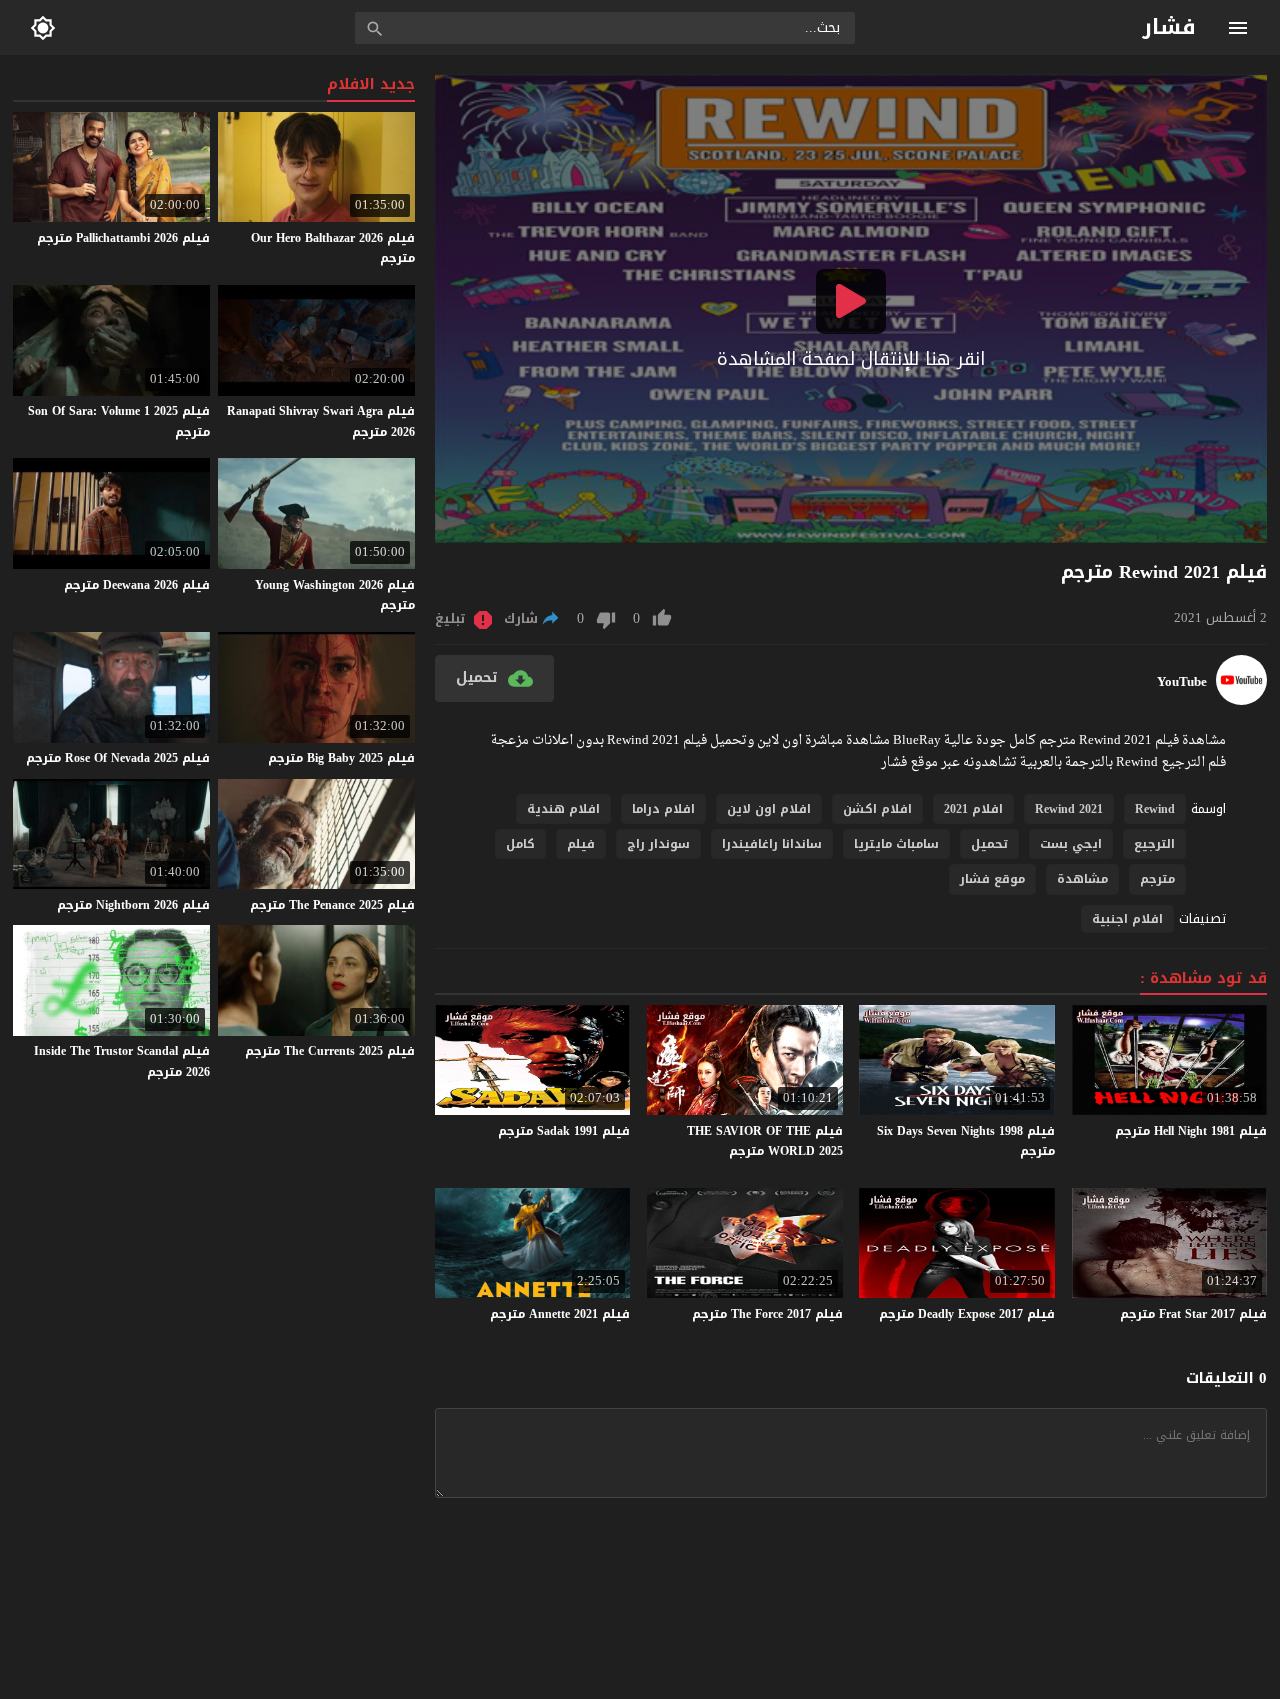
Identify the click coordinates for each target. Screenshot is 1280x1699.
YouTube (1182, 682)
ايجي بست (1071, 844)
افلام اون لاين (769, 809)
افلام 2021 (973, 809)
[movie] (1241, 700)
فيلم (581, 844)
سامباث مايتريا (896, 844)
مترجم (1157, 879)
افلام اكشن (877, 809)
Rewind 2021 (1069, 809)
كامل (520, 844)
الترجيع (1154, 844)
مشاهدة (1082, 879)
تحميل (989, 844)
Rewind (1155, 809)
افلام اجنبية (1127, 919)
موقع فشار (992, 879)
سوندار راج (658, 844)
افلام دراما (663, 809)
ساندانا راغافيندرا (772, 844)
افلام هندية (563, 809)
